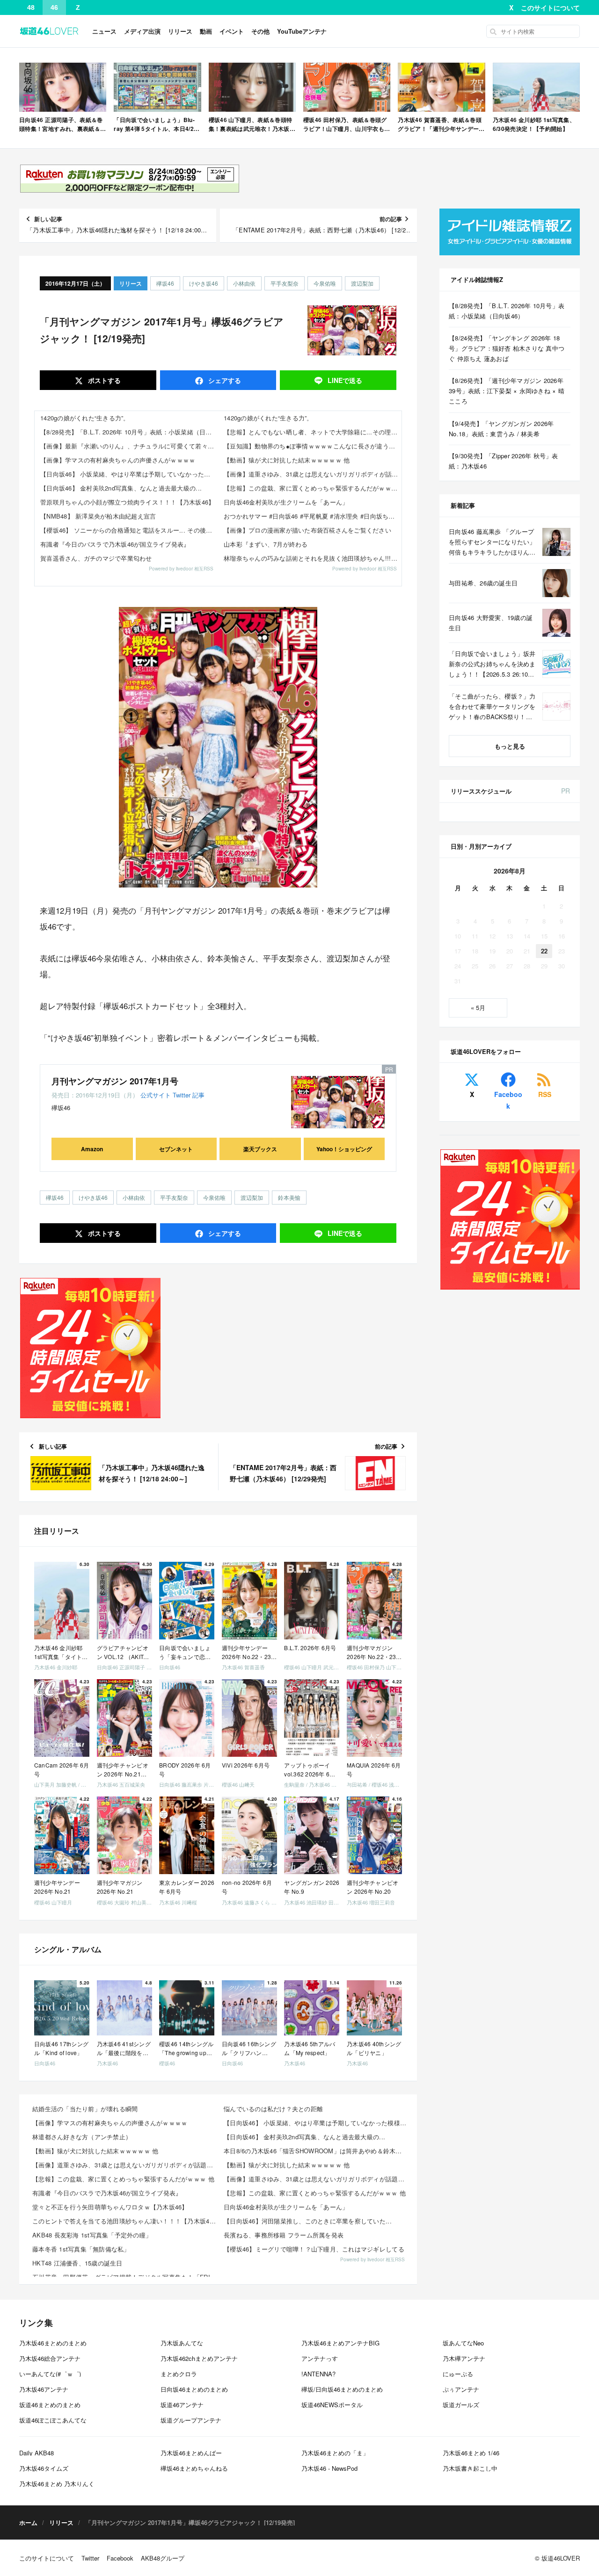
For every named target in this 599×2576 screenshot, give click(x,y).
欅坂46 (165, 283)
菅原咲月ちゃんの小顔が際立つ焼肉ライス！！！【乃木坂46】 (128, 502)
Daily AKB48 (37, 2453)
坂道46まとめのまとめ (50, 2405)
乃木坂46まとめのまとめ (53, 2343)
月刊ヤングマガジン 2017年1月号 (115, 1081)
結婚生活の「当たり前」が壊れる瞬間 (85, 2109)
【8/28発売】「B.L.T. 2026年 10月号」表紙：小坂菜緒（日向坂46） (129, 432)
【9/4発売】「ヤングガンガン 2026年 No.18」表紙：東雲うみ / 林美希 (501, 429)
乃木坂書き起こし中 (470, 2468)
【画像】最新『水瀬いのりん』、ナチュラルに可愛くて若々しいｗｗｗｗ (129, 446)
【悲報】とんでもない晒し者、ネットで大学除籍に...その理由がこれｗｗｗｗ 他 (313, 432)
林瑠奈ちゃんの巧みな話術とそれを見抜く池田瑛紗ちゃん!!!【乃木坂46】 (313, 558)
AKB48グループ (163, 2558)
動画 (206, 31)
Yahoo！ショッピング (344, 1149)
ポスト (103, 380)
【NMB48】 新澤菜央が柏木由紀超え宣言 (98, 516)
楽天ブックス (260, 1149)
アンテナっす (320, 2358)
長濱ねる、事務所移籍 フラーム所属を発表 (284, 2235)
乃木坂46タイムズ (44, 2468)
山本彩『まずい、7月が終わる (266, 544)
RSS (545, 1094)
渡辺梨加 (362, 283)
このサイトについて (550, 7)
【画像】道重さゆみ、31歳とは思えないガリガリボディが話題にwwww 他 (313, 474)
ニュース (104, 31)
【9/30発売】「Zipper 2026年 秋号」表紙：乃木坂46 (504, 461)
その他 (260, 31)
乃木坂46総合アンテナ (50, 2358)
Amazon (92, 1149)
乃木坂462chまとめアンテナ (199, 2358)
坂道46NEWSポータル (332, 2405)
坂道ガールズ (461, 2405)
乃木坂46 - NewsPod (329, 2468)
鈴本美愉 (289, 1197)
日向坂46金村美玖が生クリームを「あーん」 (286, 502)
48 (31, 7)
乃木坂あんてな (182, 2343)
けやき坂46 (204, 283)
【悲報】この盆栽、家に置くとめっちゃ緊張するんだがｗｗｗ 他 (313, 488)
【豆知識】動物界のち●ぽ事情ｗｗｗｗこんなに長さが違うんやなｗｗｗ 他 (313, 446)
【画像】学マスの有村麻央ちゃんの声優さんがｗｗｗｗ (118, 460)
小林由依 (244, 283)
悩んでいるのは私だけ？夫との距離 (273, 2109)
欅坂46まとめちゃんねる (194, 2468)
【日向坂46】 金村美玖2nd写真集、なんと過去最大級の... (121, 488)
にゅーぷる (458, 2374)
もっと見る (510, 746)
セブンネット (176, 1149)
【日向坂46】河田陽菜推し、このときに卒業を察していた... (308, 2221)
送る (345, 380)
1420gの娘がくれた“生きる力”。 (85, 418)
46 (54, 7)
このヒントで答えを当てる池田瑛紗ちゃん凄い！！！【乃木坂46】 (125, 2221)
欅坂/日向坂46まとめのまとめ (342, 2389)
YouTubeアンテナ (302, 31)
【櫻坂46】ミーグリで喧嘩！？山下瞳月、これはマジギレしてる (314, 2249)
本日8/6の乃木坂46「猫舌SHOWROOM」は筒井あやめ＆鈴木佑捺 (316, 2151)
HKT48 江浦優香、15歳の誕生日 (77, 2263)
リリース (180, 31)
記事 (198, 1095)
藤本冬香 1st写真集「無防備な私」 (81, 2249)
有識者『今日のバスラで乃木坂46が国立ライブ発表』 (115, 544)
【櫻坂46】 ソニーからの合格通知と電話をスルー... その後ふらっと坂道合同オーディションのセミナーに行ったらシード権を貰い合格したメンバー (129, 530)
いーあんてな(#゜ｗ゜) (50, 2374)
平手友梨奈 (285, 283)
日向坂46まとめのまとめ (194, 2389)
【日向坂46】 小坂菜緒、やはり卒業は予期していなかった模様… (129, 474)
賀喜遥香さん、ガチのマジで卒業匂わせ (96, 558)
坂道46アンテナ (182, 2405)
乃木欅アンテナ (464, 2358)
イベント (232, 31)
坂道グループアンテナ (191, 2420)
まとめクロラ (179, 2374)
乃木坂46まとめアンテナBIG (340, 2343)
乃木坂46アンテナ (44, 2389)
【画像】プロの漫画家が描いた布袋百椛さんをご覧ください (307, 530)
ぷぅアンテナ (461, 2389)
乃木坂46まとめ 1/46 (471, 2453)
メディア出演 (142, 31)
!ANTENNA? (318, 2374)
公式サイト (156, 1095)
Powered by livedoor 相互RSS (181, 569)
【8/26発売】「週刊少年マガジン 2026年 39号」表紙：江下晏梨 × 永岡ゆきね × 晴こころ (507, 391)
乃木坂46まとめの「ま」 (335, 2453)
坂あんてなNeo (463, 2343)
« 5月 (478, 1007)
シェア (224, 380)
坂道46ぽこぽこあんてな (53, 2420)
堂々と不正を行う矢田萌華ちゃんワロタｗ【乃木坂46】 (110, 2207)
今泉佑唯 (325, 283)
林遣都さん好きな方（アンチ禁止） (82, 2137)
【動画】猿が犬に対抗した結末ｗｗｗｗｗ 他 (287, 460)
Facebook (508, 1100)
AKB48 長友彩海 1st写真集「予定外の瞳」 (92, 2235)
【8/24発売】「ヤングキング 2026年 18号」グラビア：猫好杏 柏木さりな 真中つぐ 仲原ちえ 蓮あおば (507, 348)
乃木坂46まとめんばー (191, 2453)
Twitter (182, 1095)
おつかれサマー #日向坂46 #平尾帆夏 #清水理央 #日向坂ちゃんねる (313, 516)
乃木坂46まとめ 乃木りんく (57, 2484)
